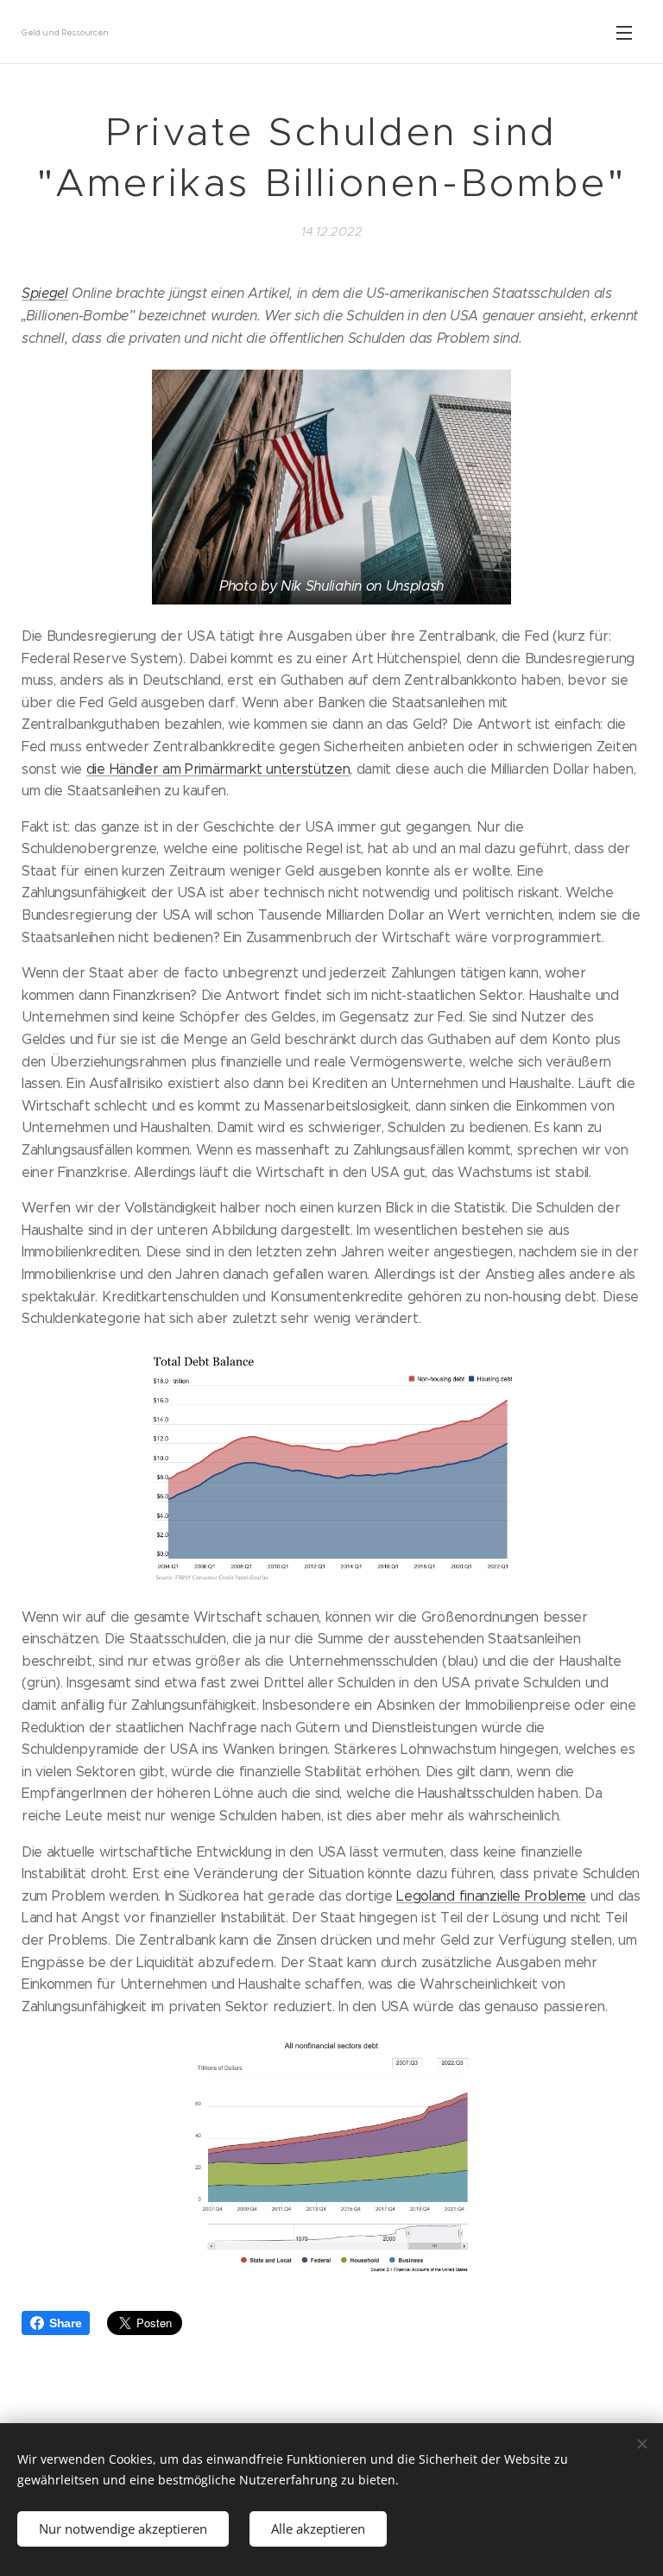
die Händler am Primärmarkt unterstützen (218, 769)
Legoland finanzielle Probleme (491, 1896)
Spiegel (45, 293)
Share (65, 2323)
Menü (624, 32)
